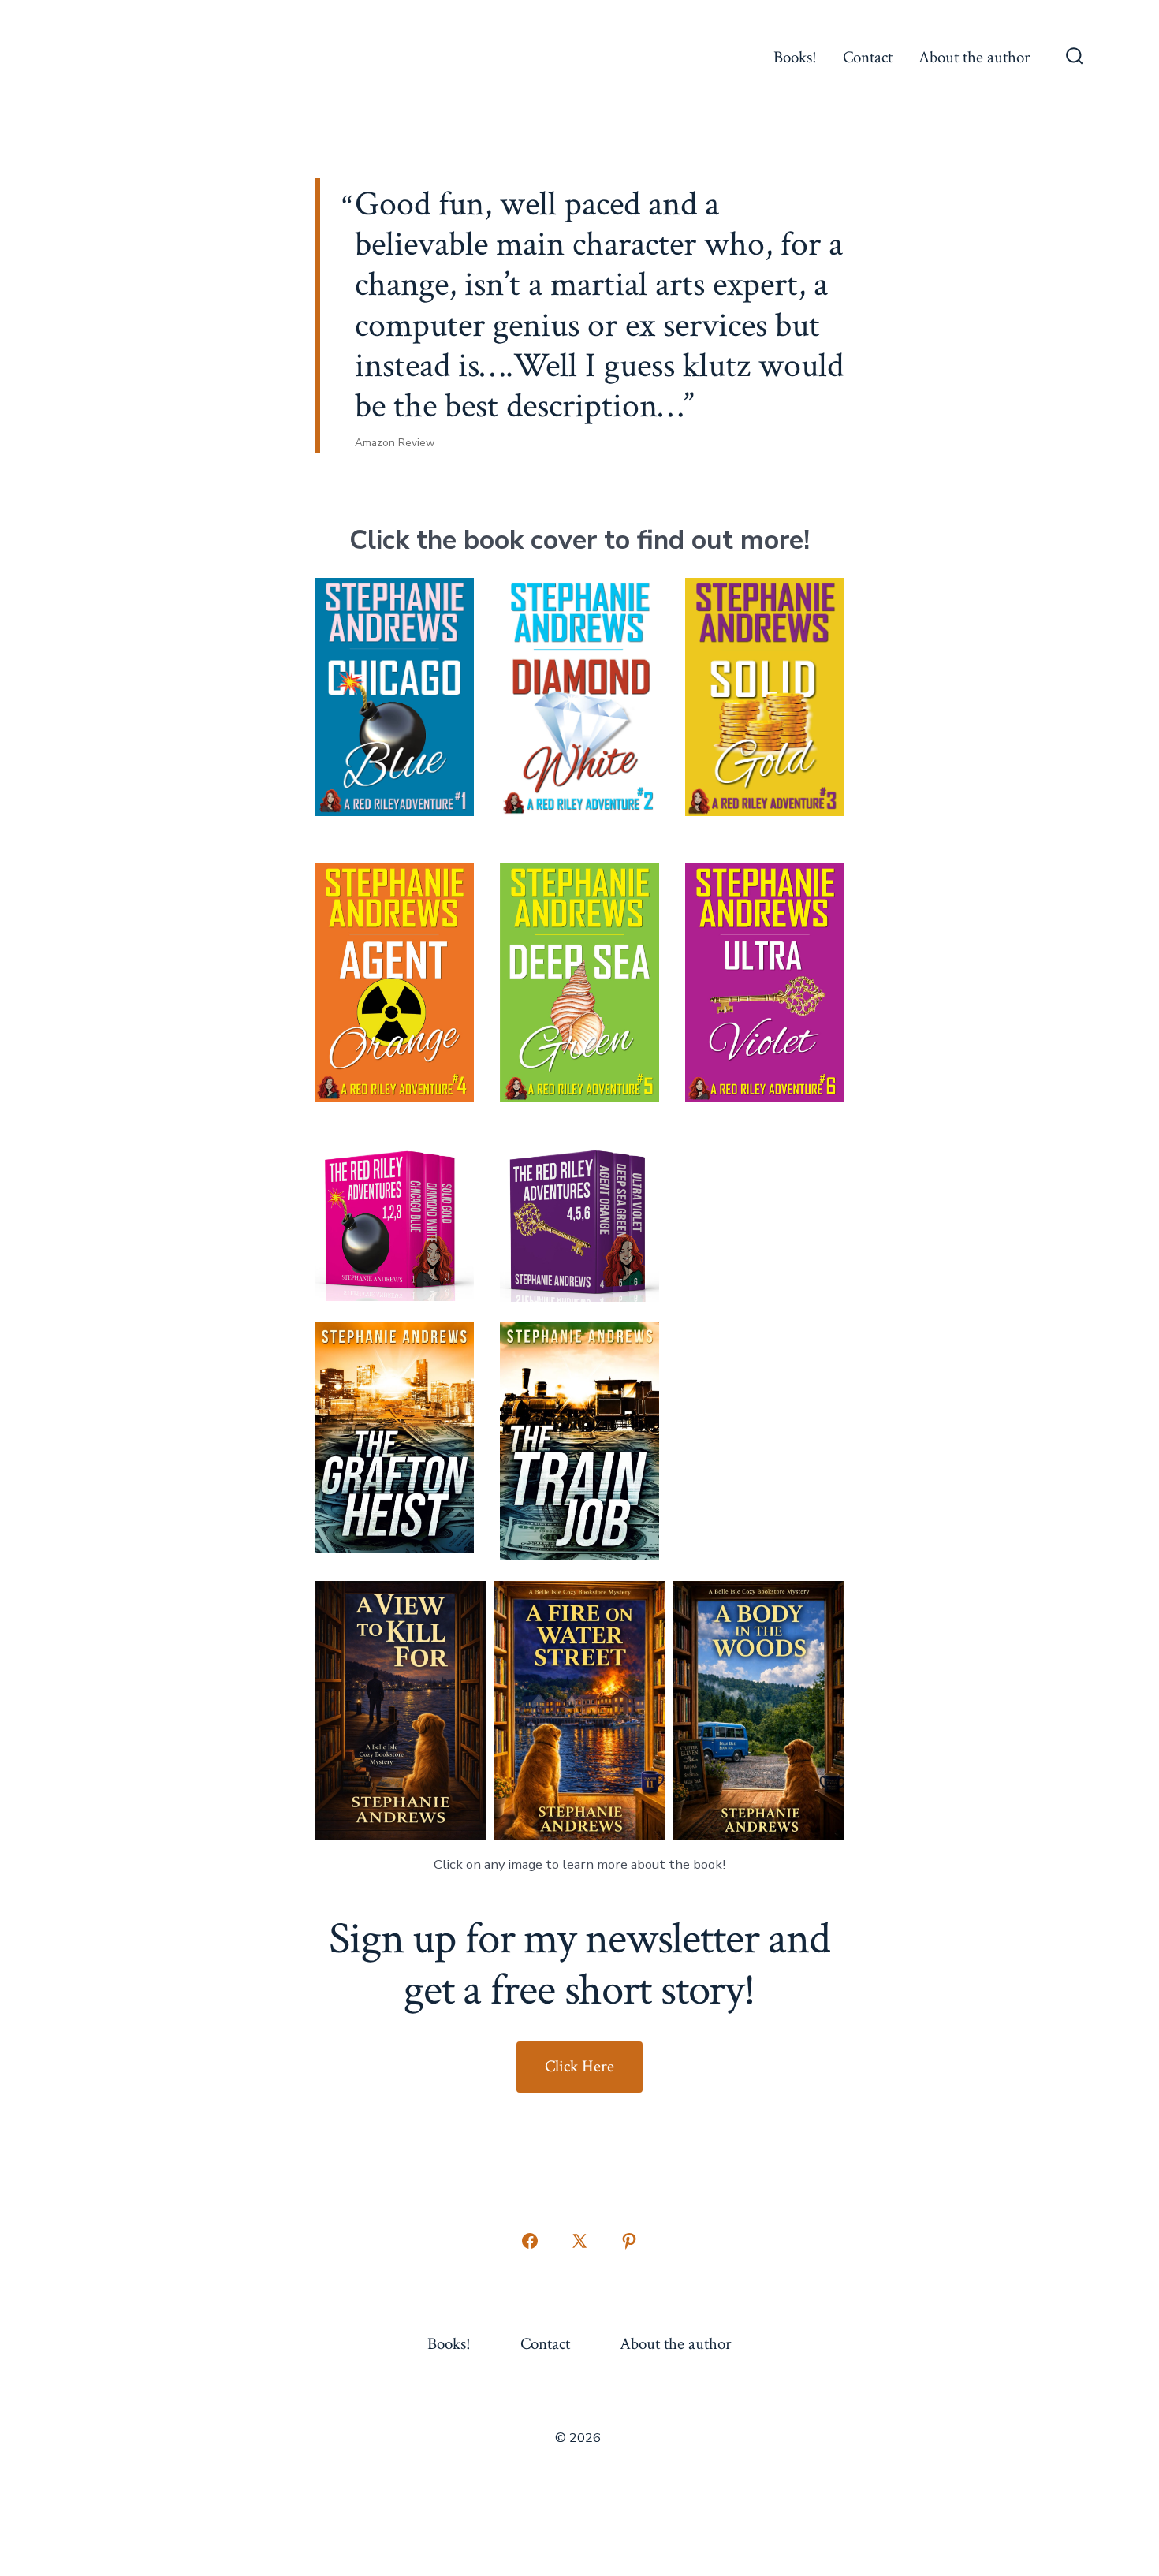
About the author (975, 57)
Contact (868, 57)
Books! (795, 57)
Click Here (579, 2066)
